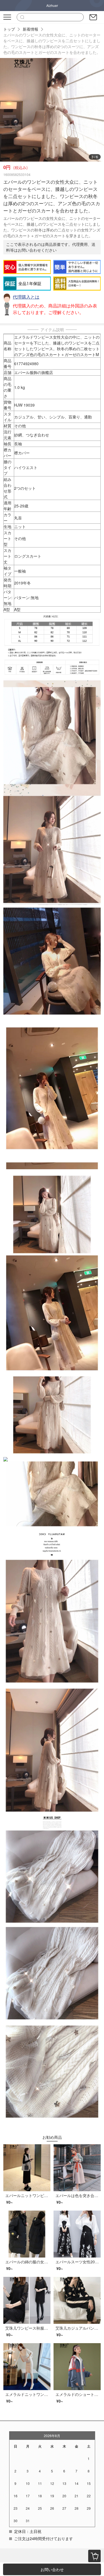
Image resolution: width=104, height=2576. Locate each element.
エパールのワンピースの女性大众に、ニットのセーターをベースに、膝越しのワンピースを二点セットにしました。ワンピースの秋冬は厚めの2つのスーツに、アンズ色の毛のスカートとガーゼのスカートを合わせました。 (52, 44)
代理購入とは (26, 297)
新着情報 (31, 29)
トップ (9, 29)
